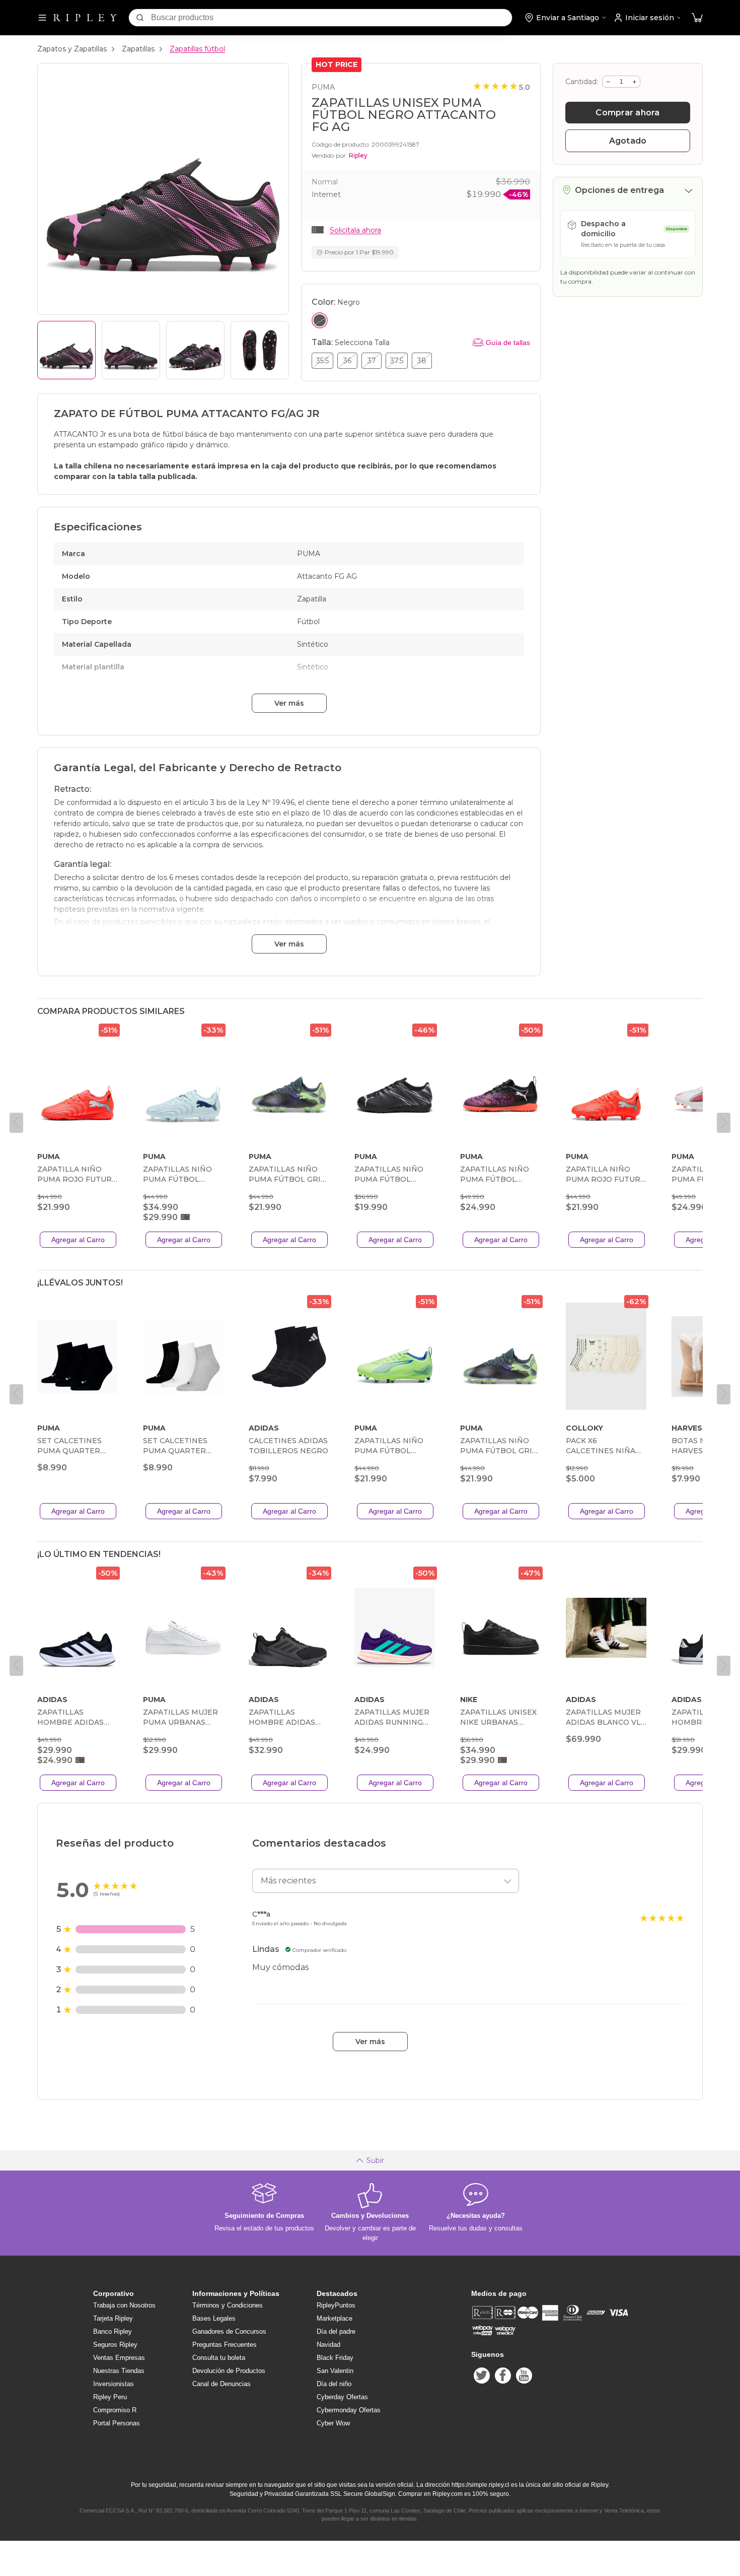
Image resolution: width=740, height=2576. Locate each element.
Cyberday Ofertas (342, 2397)
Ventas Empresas (119, 2358)
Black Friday (335, 2358)
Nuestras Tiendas (119, 2371)
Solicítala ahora (355, 230)
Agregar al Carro (78, 1240)
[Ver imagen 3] (195, 350)
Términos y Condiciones (228, 2305)
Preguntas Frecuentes (225, 2345)
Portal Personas (117, 2423)
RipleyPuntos (336, 2305)
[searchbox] (331, 18)
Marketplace (335, 2318)
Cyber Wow (333, 2423)
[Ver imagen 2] (131, 350)
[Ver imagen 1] (66, 350)
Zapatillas (138, 49)
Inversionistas (114, 2384)
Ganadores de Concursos (229, 2331)
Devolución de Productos (229, 2371)
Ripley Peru (110, 2397)
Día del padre (336, 2331)
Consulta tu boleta (219, 2358)
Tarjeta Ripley (113, 2318)
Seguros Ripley (115, 2345)
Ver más (289, 703)
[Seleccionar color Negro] (320, 320)
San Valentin (335, 2371)
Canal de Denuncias (221, 2384)
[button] (697, 18)
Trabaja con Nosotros (124, 2305)
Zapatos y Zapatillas (72, 49)
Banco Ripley (113, 2331)
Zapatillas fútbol (197, 49)
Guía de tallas (508, 343)
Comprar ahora (627, 113)
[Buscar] (140, 18)
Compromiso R (115, 2410)
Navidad (328, 2345)
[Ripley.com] (85, 18)
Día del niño (334, 2384)
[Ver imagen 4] (260, 350)
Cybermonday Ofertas (349, 2410)
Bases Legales (214, 2318)
